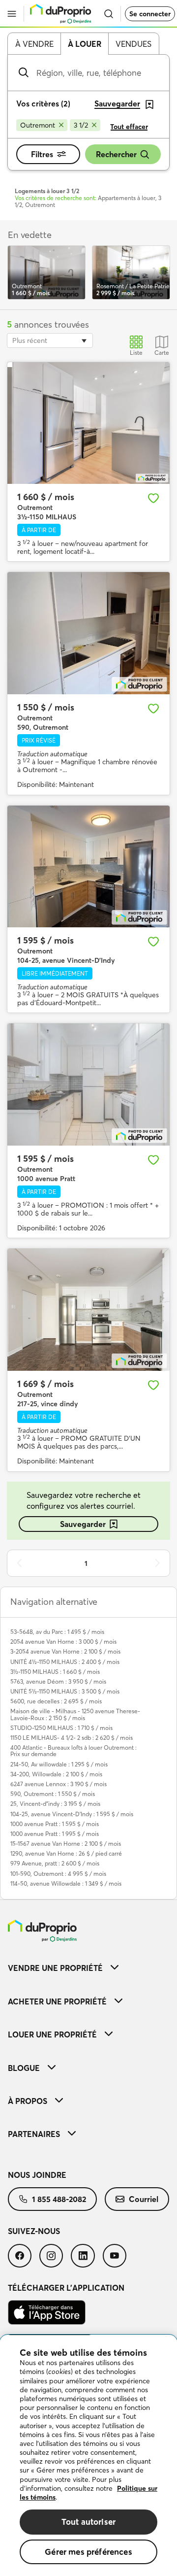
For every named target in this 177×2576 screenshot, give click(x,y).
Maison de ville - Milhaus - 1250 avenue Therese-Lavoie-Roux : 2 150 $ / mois (75, 1714)
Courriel (144, 2199)
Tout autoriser (88, 2522)
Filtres (42, 154)
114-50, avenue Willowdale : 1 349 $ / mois (66, 1883)
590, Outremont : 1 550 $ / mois (53, 1794)
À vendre (34, 44)
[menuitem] (88, 1968)
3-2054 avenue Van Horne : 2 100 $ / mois (65, 1651)
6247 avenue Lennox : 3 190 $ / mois (59, 1784)
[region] (88, 2456)
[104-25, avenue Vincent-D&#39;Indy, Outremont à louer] (88, 867)
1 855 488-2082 (59, 2199)
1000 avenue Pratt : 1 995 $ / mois (55, 1834)
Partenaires (34, 2134)
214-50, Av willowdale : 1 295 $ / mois (59, 1764)
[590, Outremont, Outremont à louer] (88, 633)
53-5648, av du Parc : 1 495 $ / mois (57, 1632)
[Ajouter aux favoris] (153, 498)
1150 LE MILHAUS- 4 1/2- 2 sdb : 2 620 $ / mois (72, 1738)
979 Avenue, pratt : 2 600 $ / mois (55, 1863)
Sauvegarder (83, 1524)
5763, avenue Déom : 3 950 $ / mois (58, 1681)
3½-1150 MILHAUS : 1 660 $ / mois (55, 1672)
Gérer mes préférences (88, 2552)
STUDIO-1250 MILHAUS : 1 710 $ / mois (61, 1728)
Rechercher (116, 154)
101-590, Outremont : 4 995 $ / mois (58, 1874)
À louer (85, 44)
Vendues (133, 44)
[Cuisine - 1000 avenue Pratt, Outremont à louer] (88, 1085)
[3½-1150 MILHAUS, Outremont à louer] (88, 423)
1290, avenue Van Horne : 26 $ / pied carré (66, 1853)
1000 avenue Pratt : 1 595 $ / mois (55, 1824)
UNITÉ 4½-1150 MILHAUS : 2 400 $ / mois (65, 1662)
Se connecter (150, 14)
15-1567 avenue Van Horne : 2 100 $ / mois (66, 1844)
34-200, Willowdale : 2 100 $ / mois (56, 1774)
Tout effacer (129, 127)
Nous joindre (37, 2175)
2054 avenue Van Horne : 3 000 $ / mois (63, 1642)
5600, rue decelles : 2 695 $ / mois (56, 1701)
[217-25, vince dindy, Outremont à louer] (88, 1310)
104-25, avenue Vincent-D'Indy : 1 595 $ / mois (72, 1814)
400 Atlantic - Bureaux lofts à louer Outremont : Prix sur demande (74, 1751)
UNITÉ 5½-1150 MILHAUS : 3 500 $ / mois (65, 1691)
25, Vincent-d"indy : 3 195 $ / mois (55, 1804)
